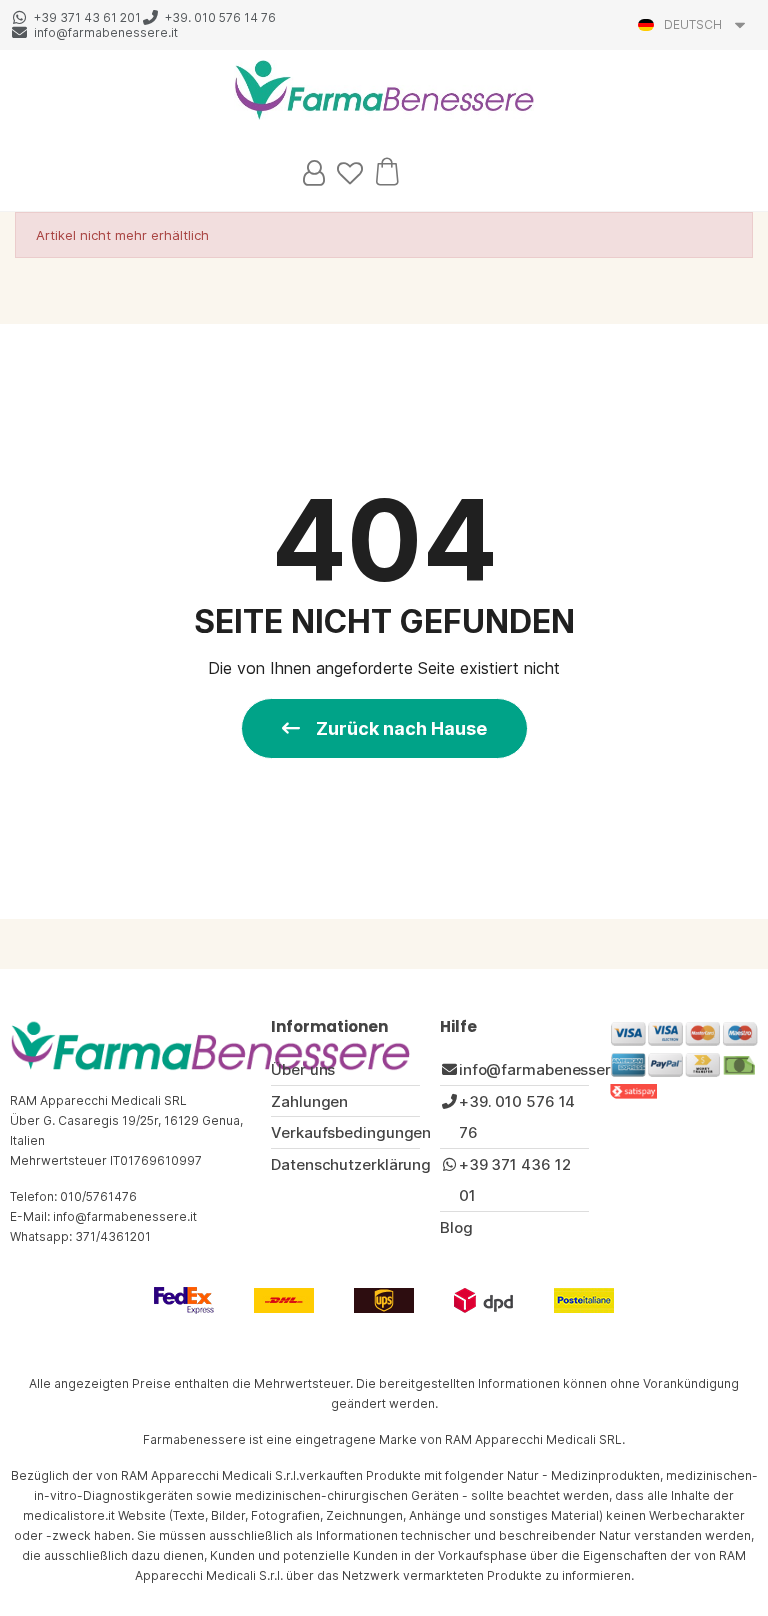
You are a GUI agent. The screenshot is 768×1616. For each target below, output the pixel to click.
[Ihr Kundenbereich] (314, 173)
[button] (384, 728)
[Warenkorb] (387, 171)
